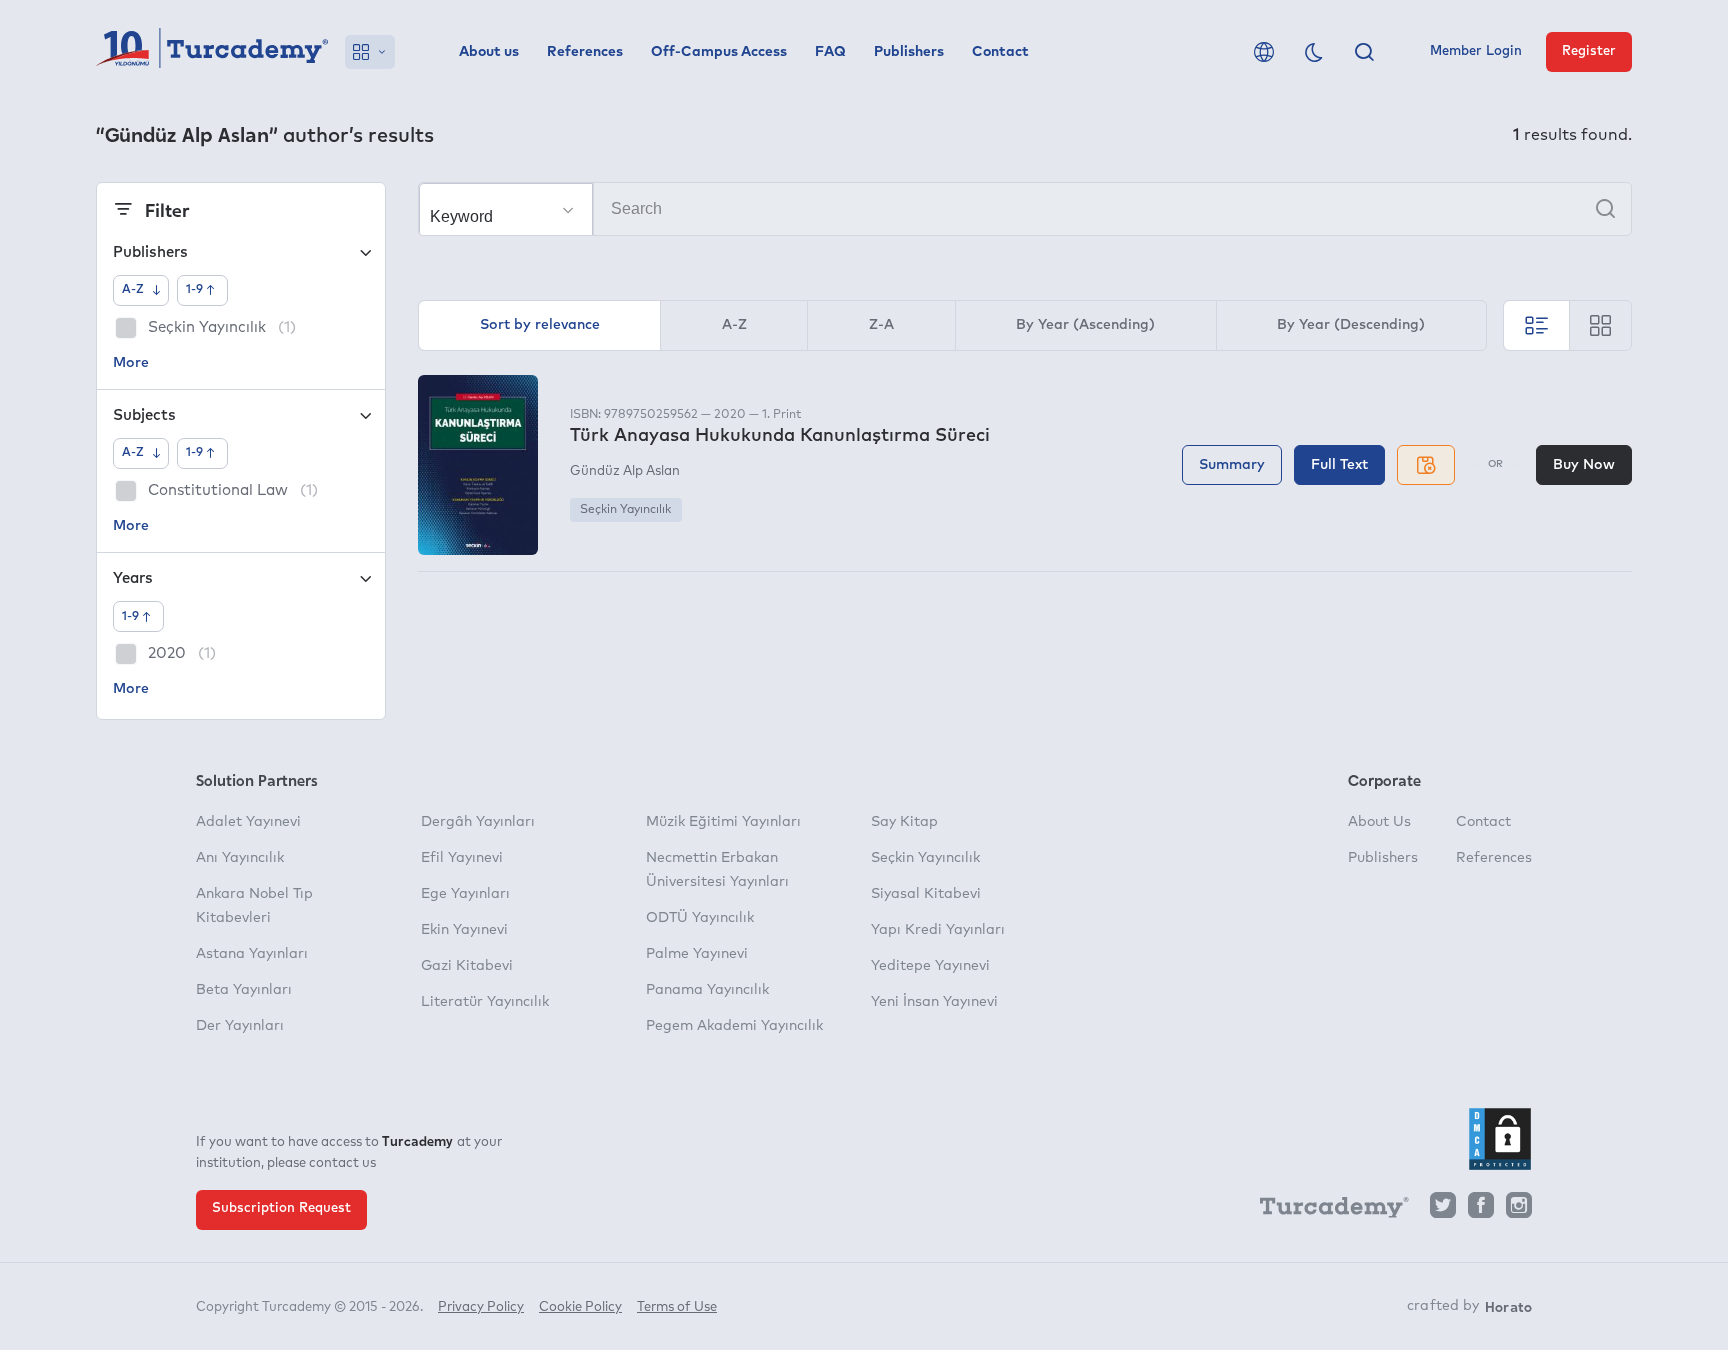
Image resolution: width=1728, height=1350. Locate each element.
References (585, 52)
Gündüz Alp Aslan (625, 471)
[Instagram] (1519, 1210)
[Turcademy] (1325, 1211)
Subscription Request (281, 1208)
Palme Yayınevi (697, 954)
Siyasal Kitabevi (926, 894)
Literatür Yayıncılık (485, 1002)
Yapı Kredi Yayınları (938, 930)
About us (489, 52)
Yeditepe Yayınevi (930, 966)
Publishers (909, 52)
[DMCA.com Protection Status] (1500, 1139)
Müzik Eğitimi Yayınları (723, 822)
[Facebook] (1481, 1210)
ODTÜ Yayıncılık (700, 918)
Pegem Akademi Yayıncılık (734, 1026)
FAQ (830, 52)
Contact (1000, 52)
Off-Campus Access (719, 52)
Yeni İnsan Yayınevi (934, 1002)
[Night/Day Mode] (1314, 52)
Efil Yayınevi (462, 858)
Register (1589, 51)
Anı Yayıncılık (240, 858)
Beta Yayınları (244, 990)
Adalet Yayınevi (248, 822)
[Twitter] (1443, 1210)
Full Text (1339, 465)
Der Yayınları (240, 1026)
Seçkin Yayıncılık (625, 510)
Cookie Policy (580, 1307)
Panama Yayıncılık (707, 990)
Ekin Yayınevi (464, 930)
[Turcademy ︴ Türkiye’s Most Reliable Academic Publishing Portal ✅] (212, 52)
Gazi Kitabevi (467, 966)
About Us (1379, 822)
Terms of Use (677, 1307)
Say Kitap (904, 822)
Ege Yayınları (465, 894)
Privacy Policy (481, 1307)
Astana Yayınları (252, 954)
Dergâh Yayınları (478, 822)
